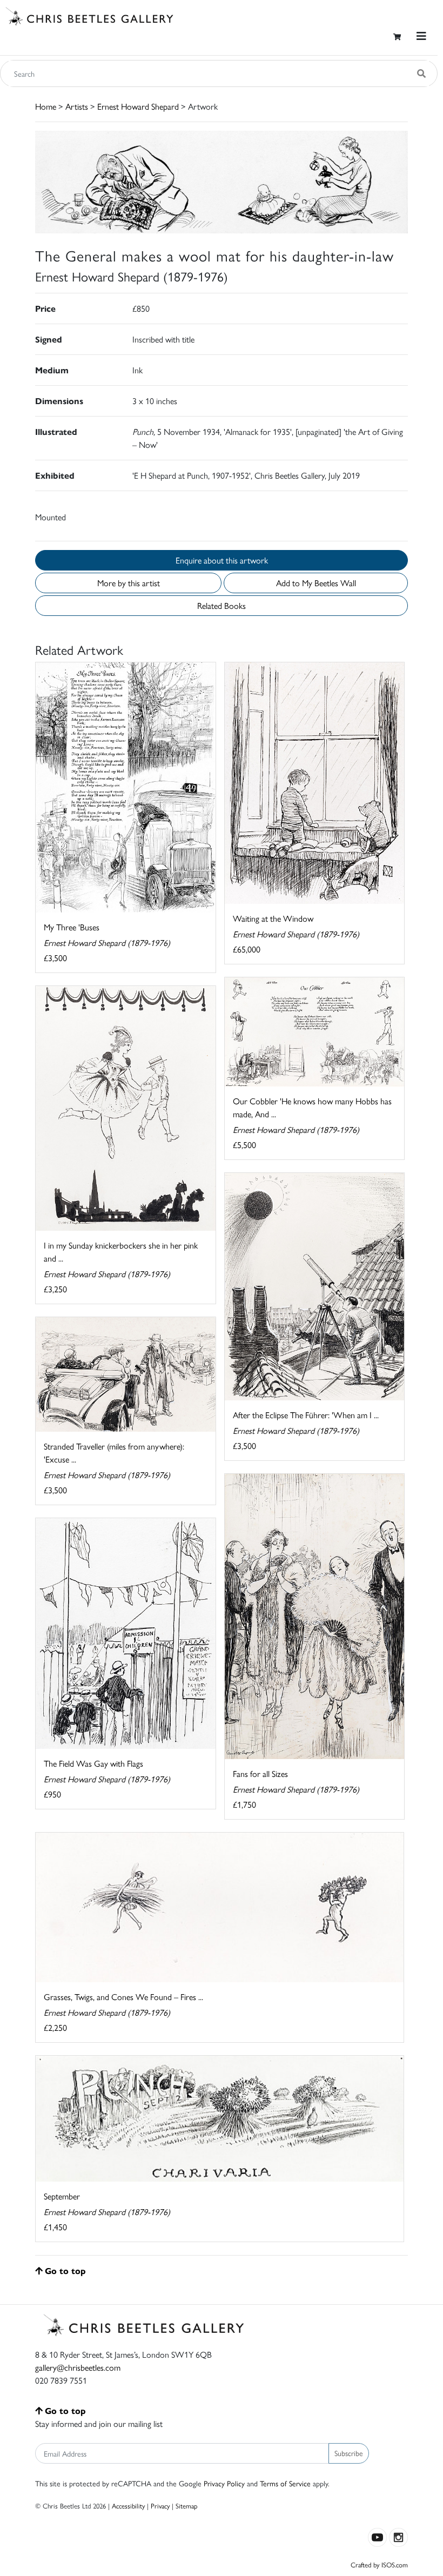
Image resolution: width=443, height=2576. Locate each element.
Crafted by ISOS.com (379, 2564)
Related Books (222, 605)
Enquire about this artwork (222, 560)
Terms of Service (285, 2483)
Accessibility (128, 2505)
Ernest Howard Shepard (138, 106)
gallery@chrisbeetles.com (78, 2367)
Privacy (160, 2505)
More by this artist (129, 583)
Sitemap (187, 2505)
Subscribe (349, 2453)
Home (46, 106)
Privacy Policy (224, 2483)
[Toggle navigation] (421, 36)
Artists (77, 106)
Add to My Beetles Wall (316, 583)
